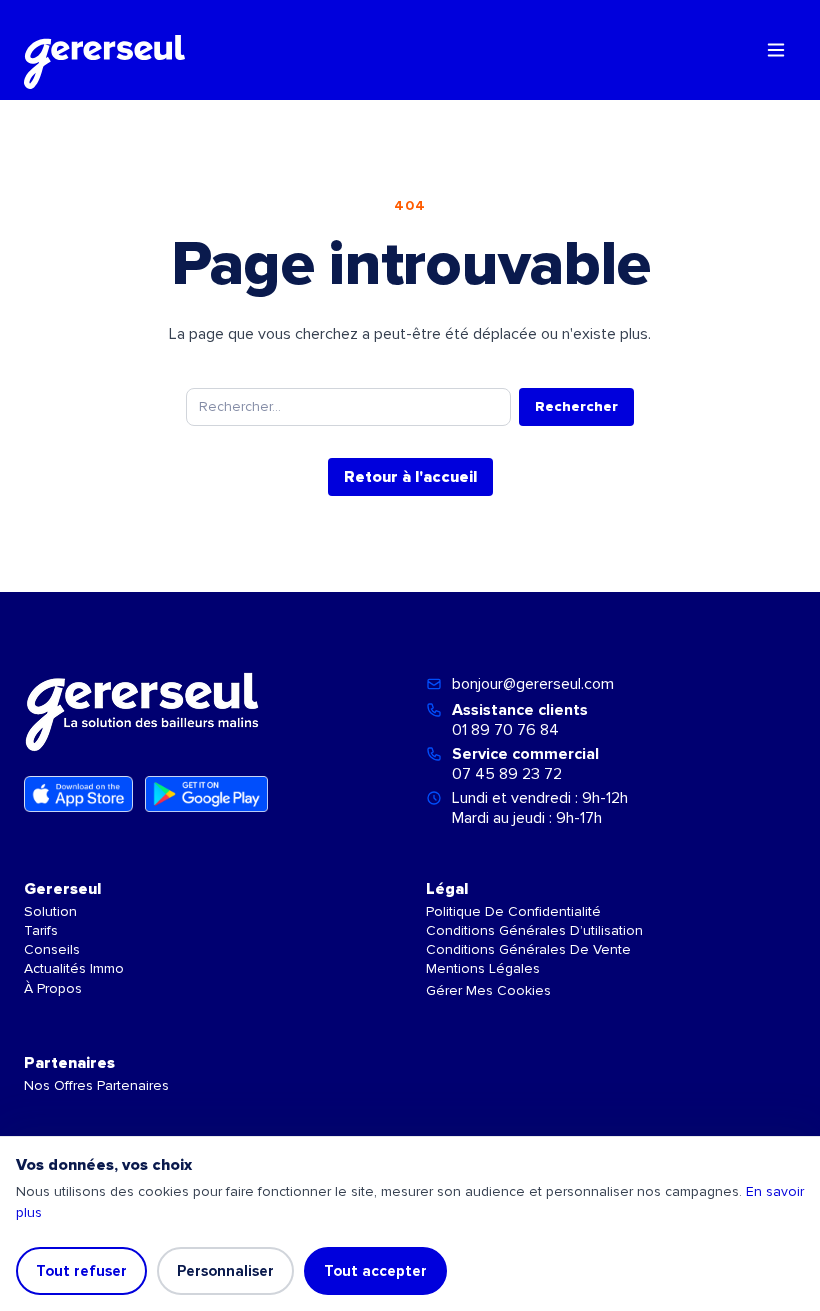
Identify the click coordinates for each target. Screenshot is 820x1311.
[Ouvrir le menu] (776, 50)
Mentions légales (483, 968)
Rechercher (576, 406)
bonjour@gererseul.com (533, 684)
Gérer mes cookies (488, 990)
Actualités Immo (74, 968)
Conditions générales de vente (528, 949)
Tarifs (41, 930)
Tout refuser (81, 1271)
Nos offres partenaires (96, 1085)
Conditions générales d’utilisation (534, 930)
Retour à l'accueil (410, 477)
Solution (50, 911)
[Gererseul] (104, 50)
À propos (53, 988)
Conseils (52, 949)
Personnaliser (225, 1271)
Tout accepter (375, 1271)
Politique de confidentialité (513, 911)
